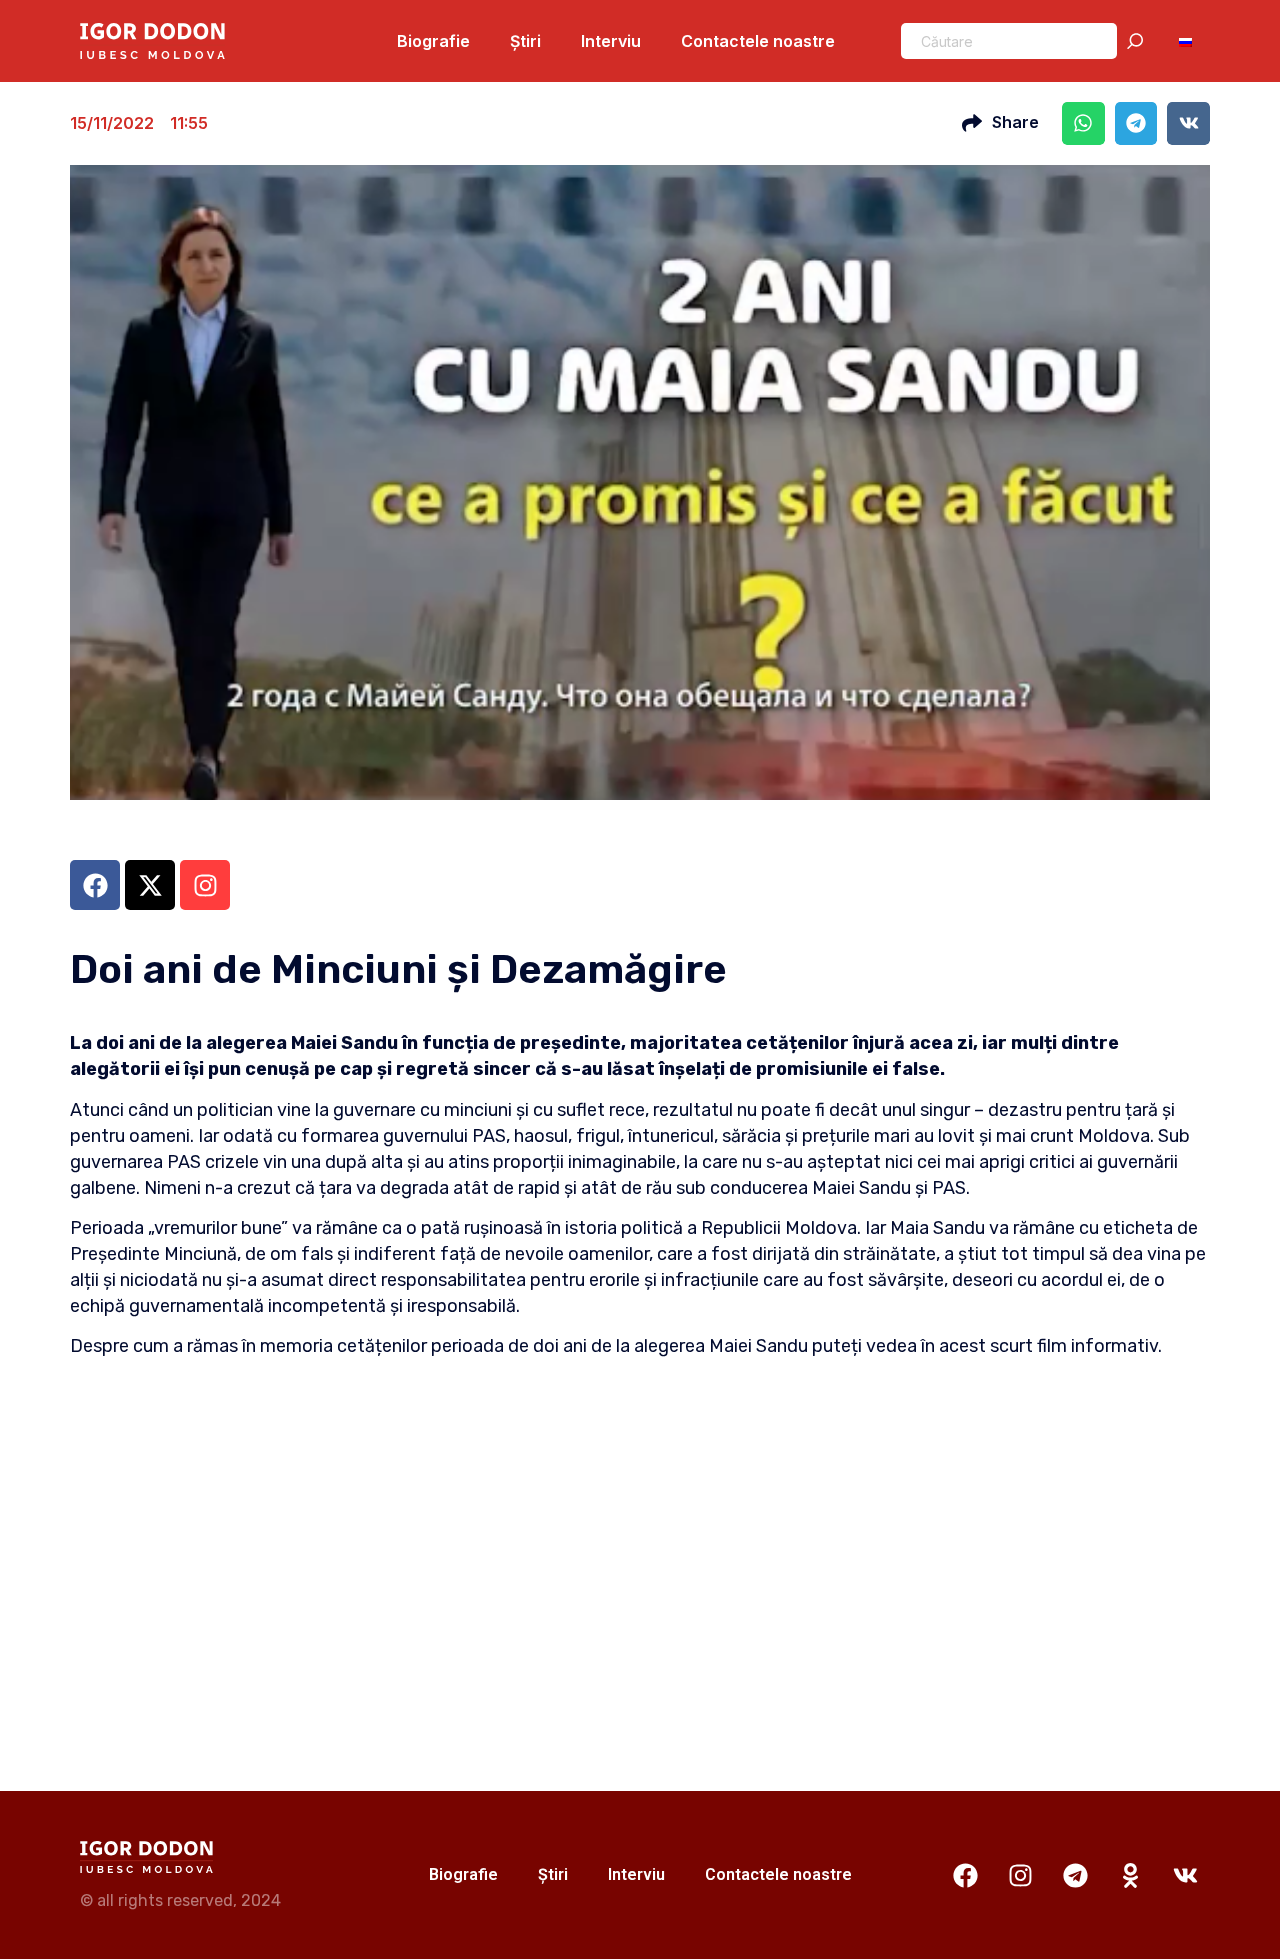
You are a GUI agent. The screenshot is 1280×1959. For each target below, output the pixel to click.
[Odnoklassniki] (1130, 1875)
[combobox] (1009, 41)
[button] (1083, 123)
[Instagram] (1020, 1875)
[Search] (1139, 41)
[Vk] (1185, 1875)
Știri (525, 41)
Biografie (433, 41)
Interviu (611, 41)
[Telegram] (1075, 1875)
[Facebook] (965, 1875)
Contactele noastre (758, 41)
